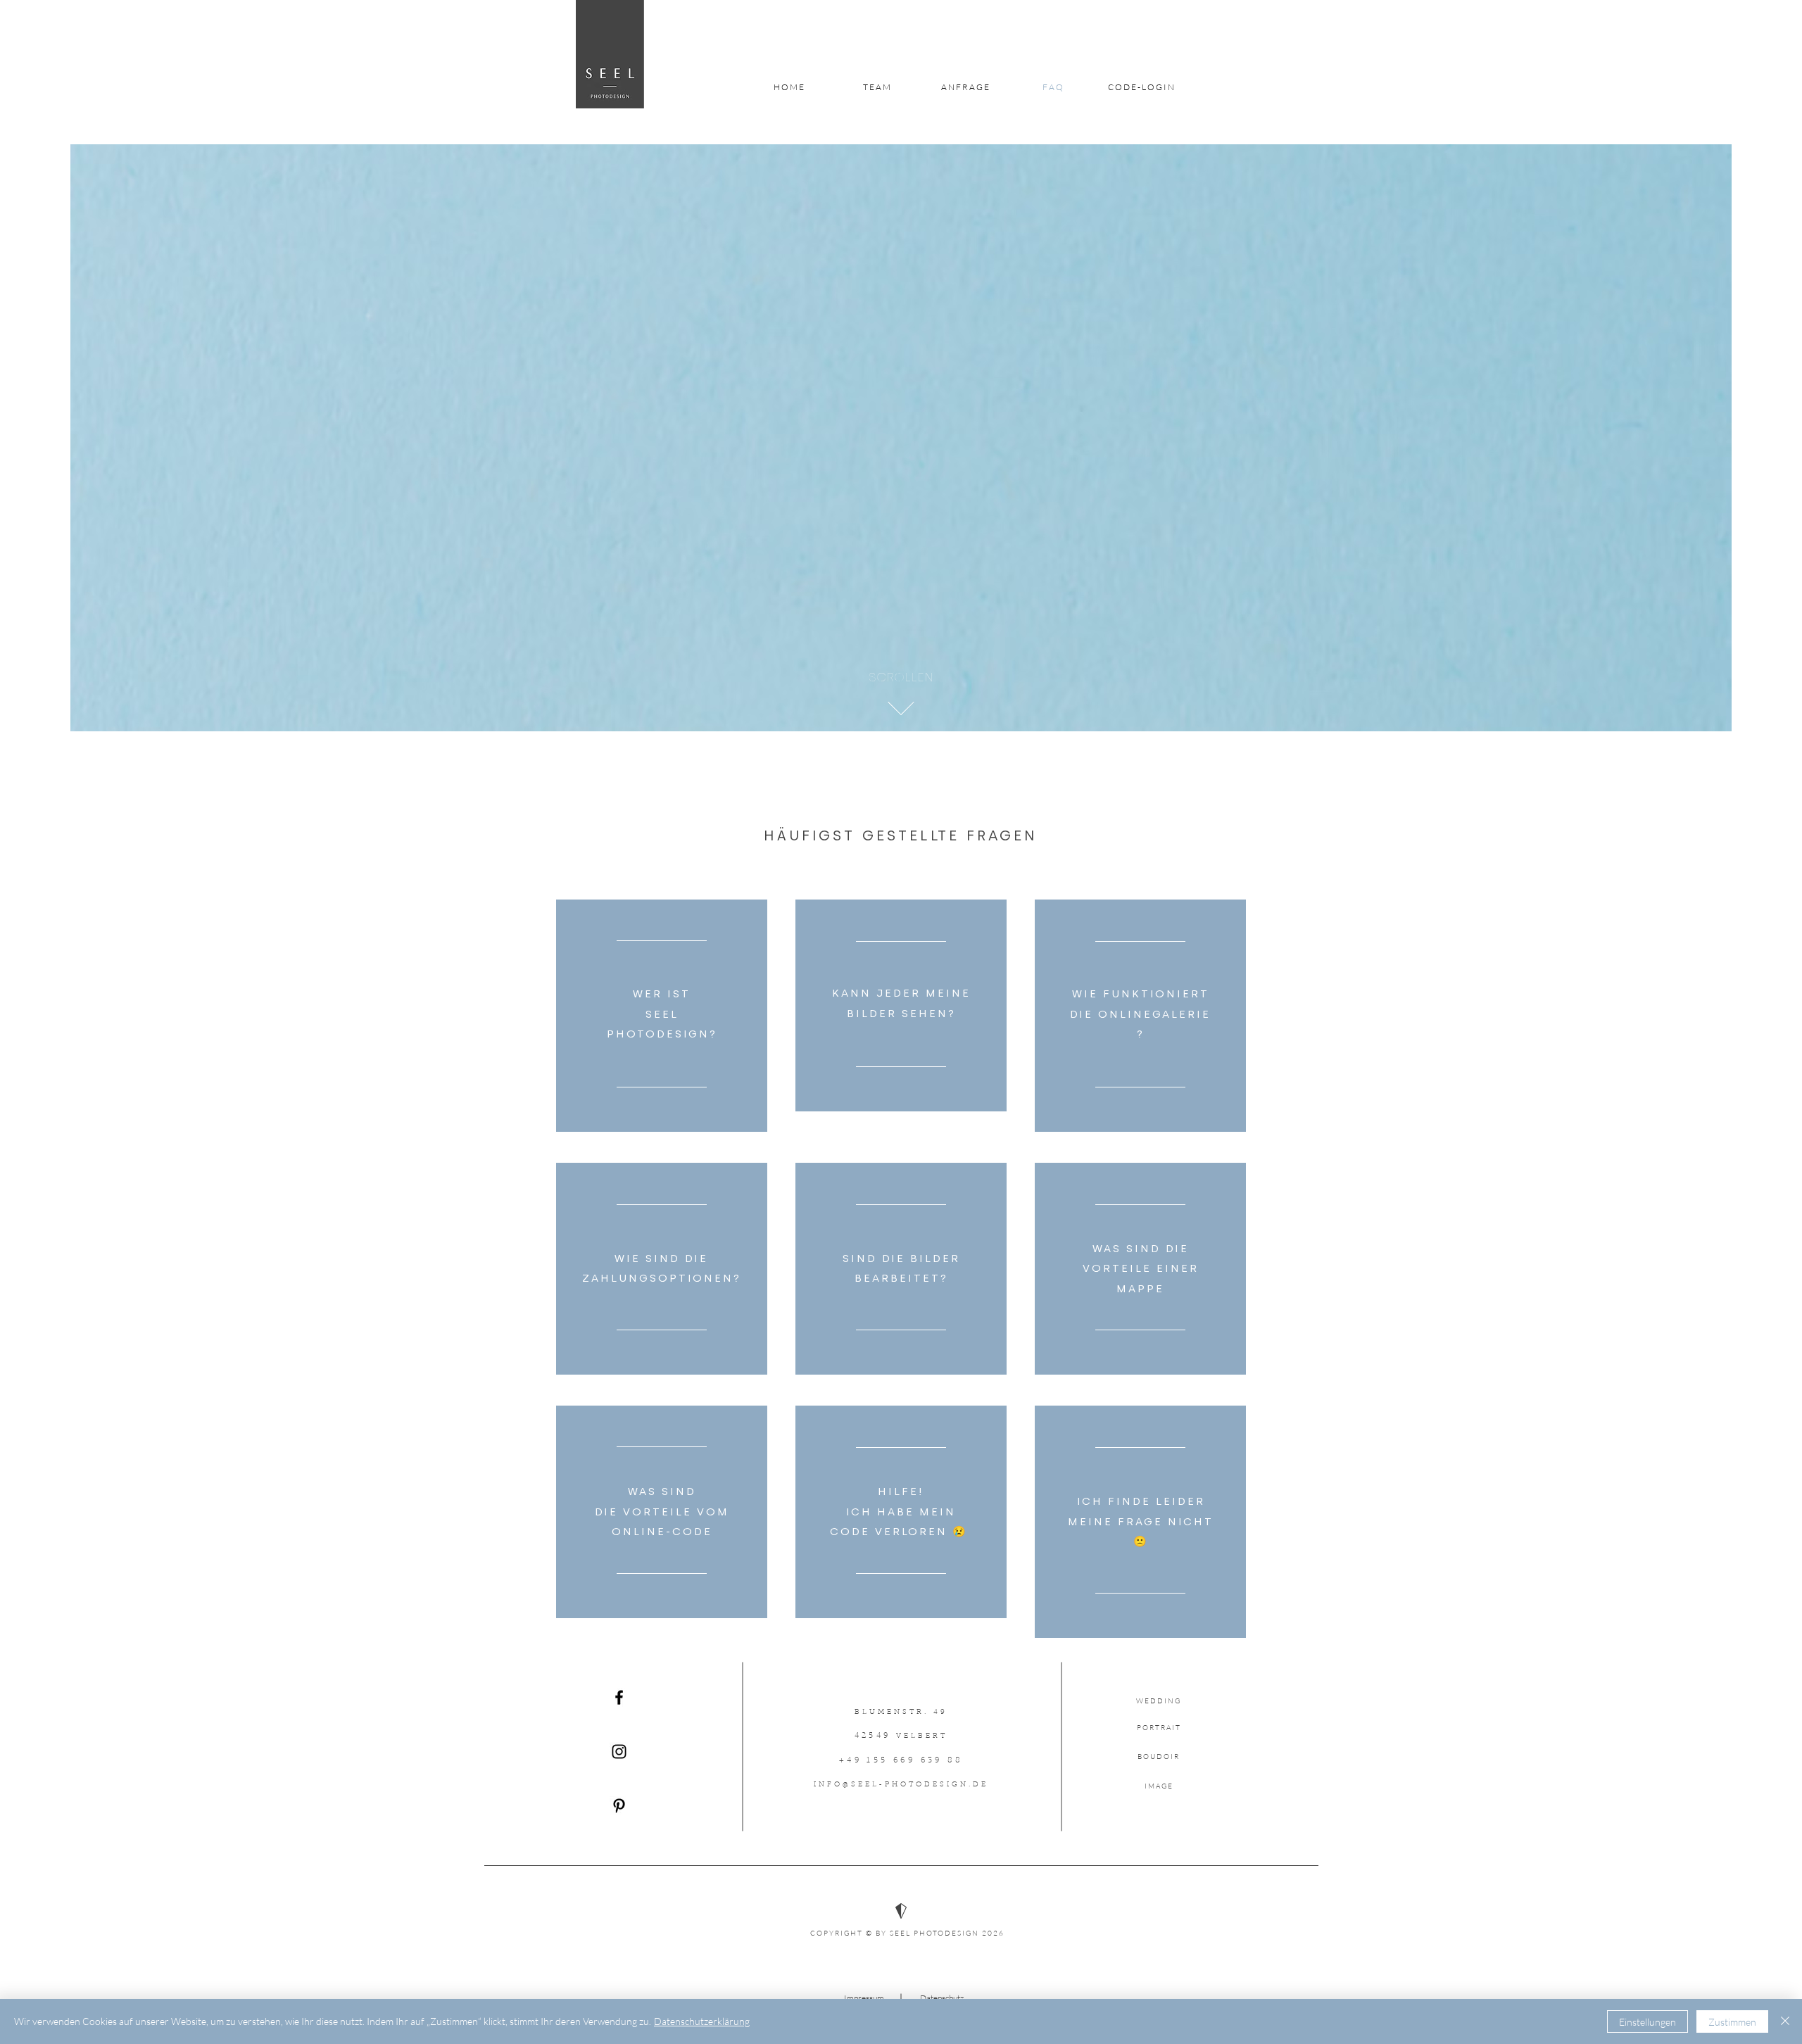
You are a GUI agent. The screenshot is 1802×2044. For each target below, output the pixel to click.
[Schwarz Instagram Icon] (619, 1752)
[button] (901, 677)
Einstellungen (1647, 2022)
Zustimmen (1732, 2022)
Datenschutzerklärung (702, 2021)
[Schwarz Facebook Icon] (619, 1697)
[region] (662, 1016)
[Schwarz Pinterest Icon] (619, 1806)
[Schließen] (1785, 2021)
